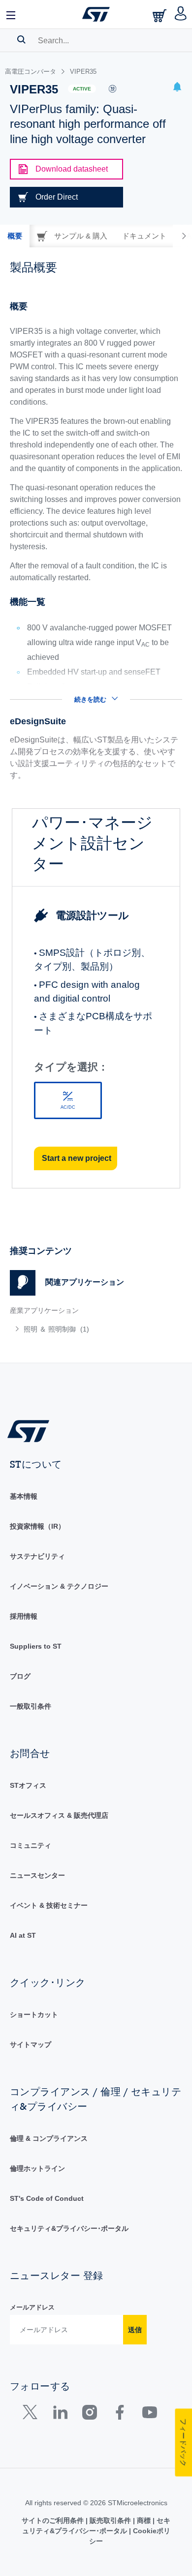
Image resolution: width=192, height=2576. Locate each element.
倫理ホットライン (37, 2168)
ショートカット (34, 2014)
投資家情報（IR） (37, 1526)
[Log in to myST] (181, 14)
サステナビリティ (37, 1556)
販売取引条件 (110, 2520)
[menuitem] (81, 1329)
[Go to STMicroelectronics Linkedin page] (60, 2414)
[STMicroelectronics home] (96, 14)
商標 (144, 2520)
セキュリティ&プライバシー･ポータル (69, 2228)
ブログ (20, 1676)
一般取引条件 (31, 1706)
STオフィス (28, 1785)
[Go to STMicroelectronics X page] (32, 2414)
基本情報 (24, 1496)
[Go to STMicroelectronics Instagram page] (89, 2414)
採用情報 (24, 1616)
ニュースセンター (37, 1875)
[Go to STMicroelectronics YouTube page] (149, 2414)
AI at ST (23, 1935)
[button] (11, 14)
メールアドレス (32, 2307)
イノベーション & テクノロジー (59, 1586)
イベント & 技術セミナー (49, 1905)
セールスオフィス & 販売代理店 (59, 1815)
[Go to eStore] (160, 15)
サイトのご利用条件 (54, 2520)
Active (82, 89)
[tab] (15, 236)
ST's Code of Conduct (47, 2198)
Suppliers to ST (36, 1646)
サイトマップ (31, 2044)
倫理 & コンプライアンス (49, 2138)
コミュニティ (31, 1845)
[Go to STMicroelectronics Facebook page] (119, 2414)
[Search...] (21, 39)
